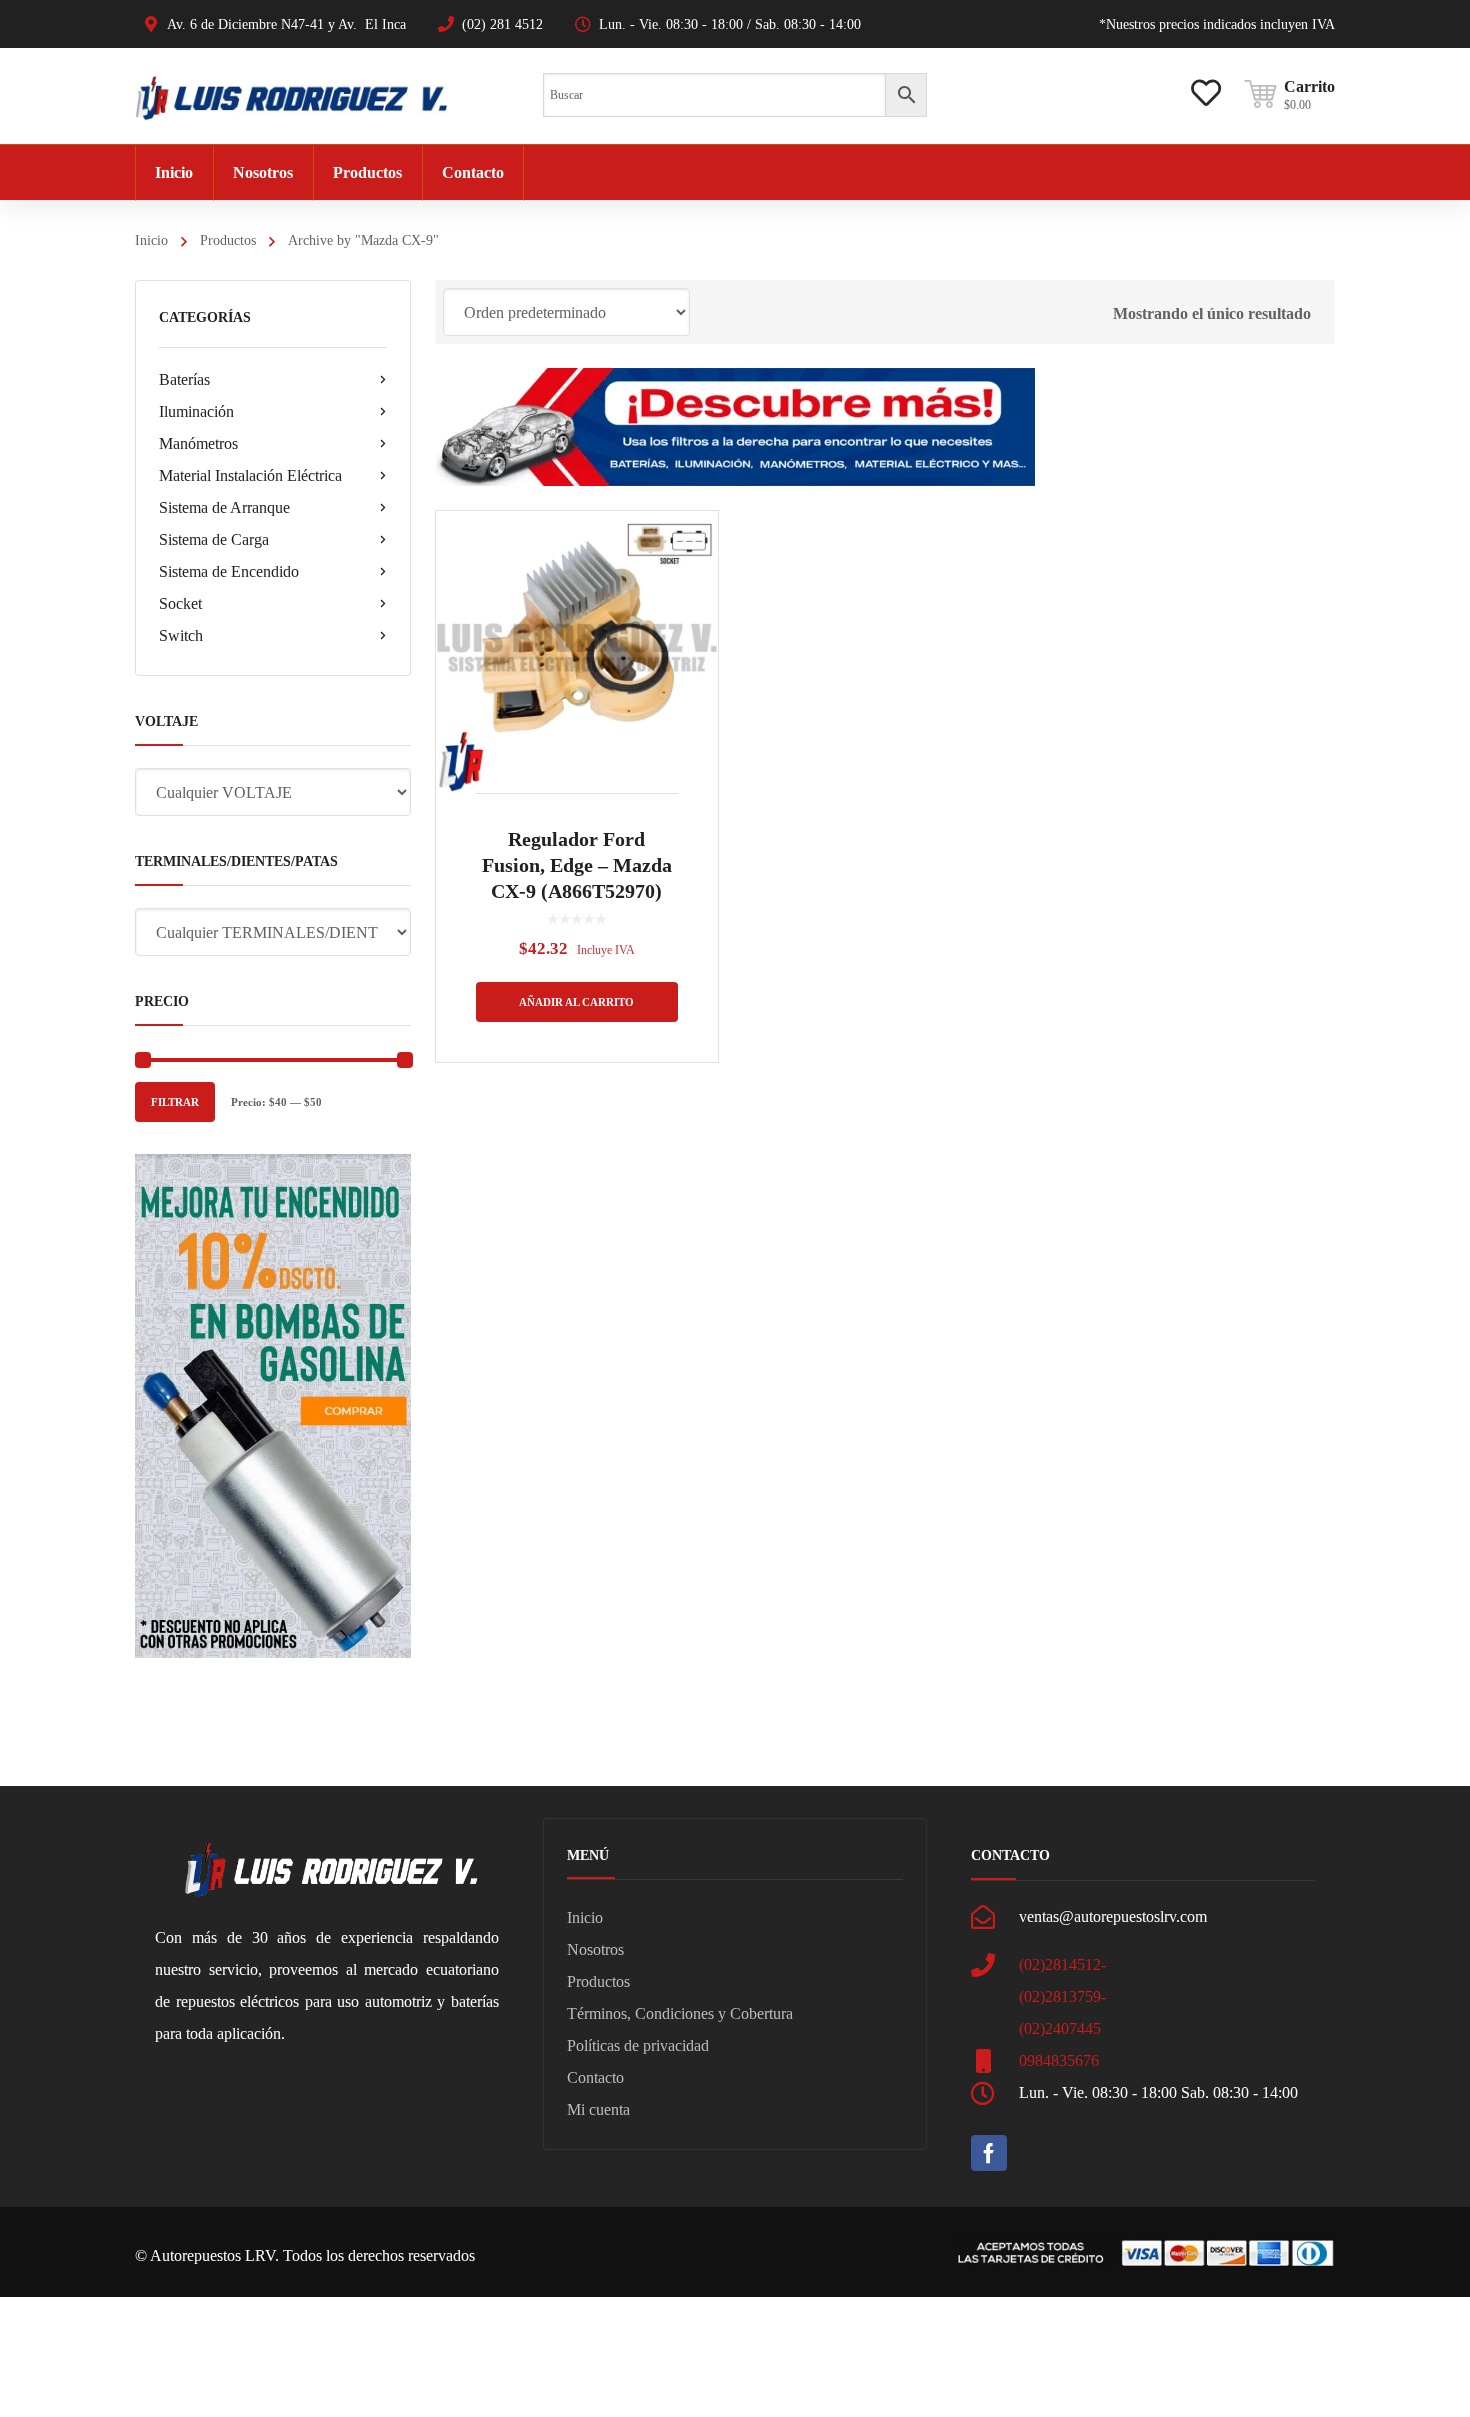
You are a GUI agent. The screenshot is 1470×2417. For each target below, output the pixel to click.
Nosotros (595, 1949)
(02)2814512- (1062, 1964)
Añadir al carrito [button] (576, 1002)
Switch (181, 635)
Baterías (184, 379)
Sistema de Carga (214, 539)
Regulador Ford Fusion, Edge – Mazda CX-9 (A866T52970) (577, 865)
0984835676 (1059, 2060)
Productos (228, 240)
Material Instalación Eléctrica (250, 475)
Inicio (151, 240)
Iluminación (196, 411)
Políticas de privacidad (638, 2045)
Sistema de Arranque (224, 507)
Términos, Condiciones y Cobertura (680, 2013)
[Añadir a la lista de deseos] (690, 555)
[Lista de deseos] (1206, 78)
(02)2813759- (1062, 1996)
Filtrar (175, 1102)
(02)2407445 (1060, 2028)
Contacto (595, 2077)
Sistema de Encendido (229, 571)
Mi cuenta (598, 2109)
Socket (180, 603)
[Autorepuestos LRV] (291, 95)
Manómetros (198, 443)
